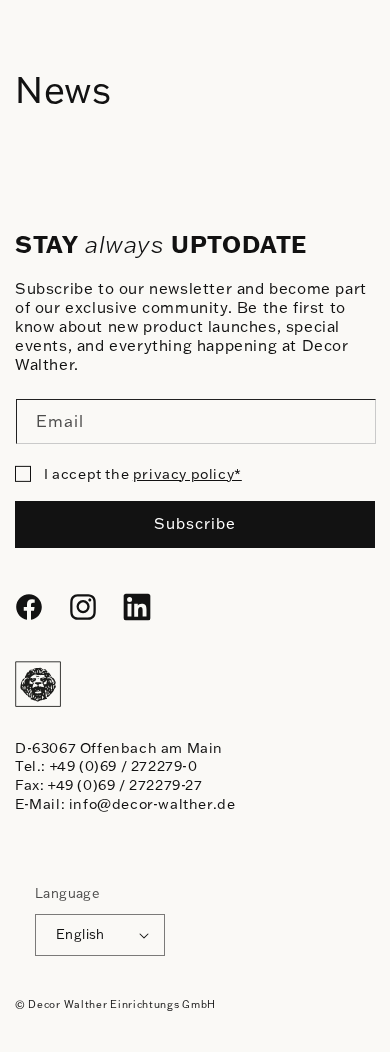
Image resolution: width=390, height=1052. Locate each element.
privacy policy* (187, 474)
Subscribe (195, 523)
